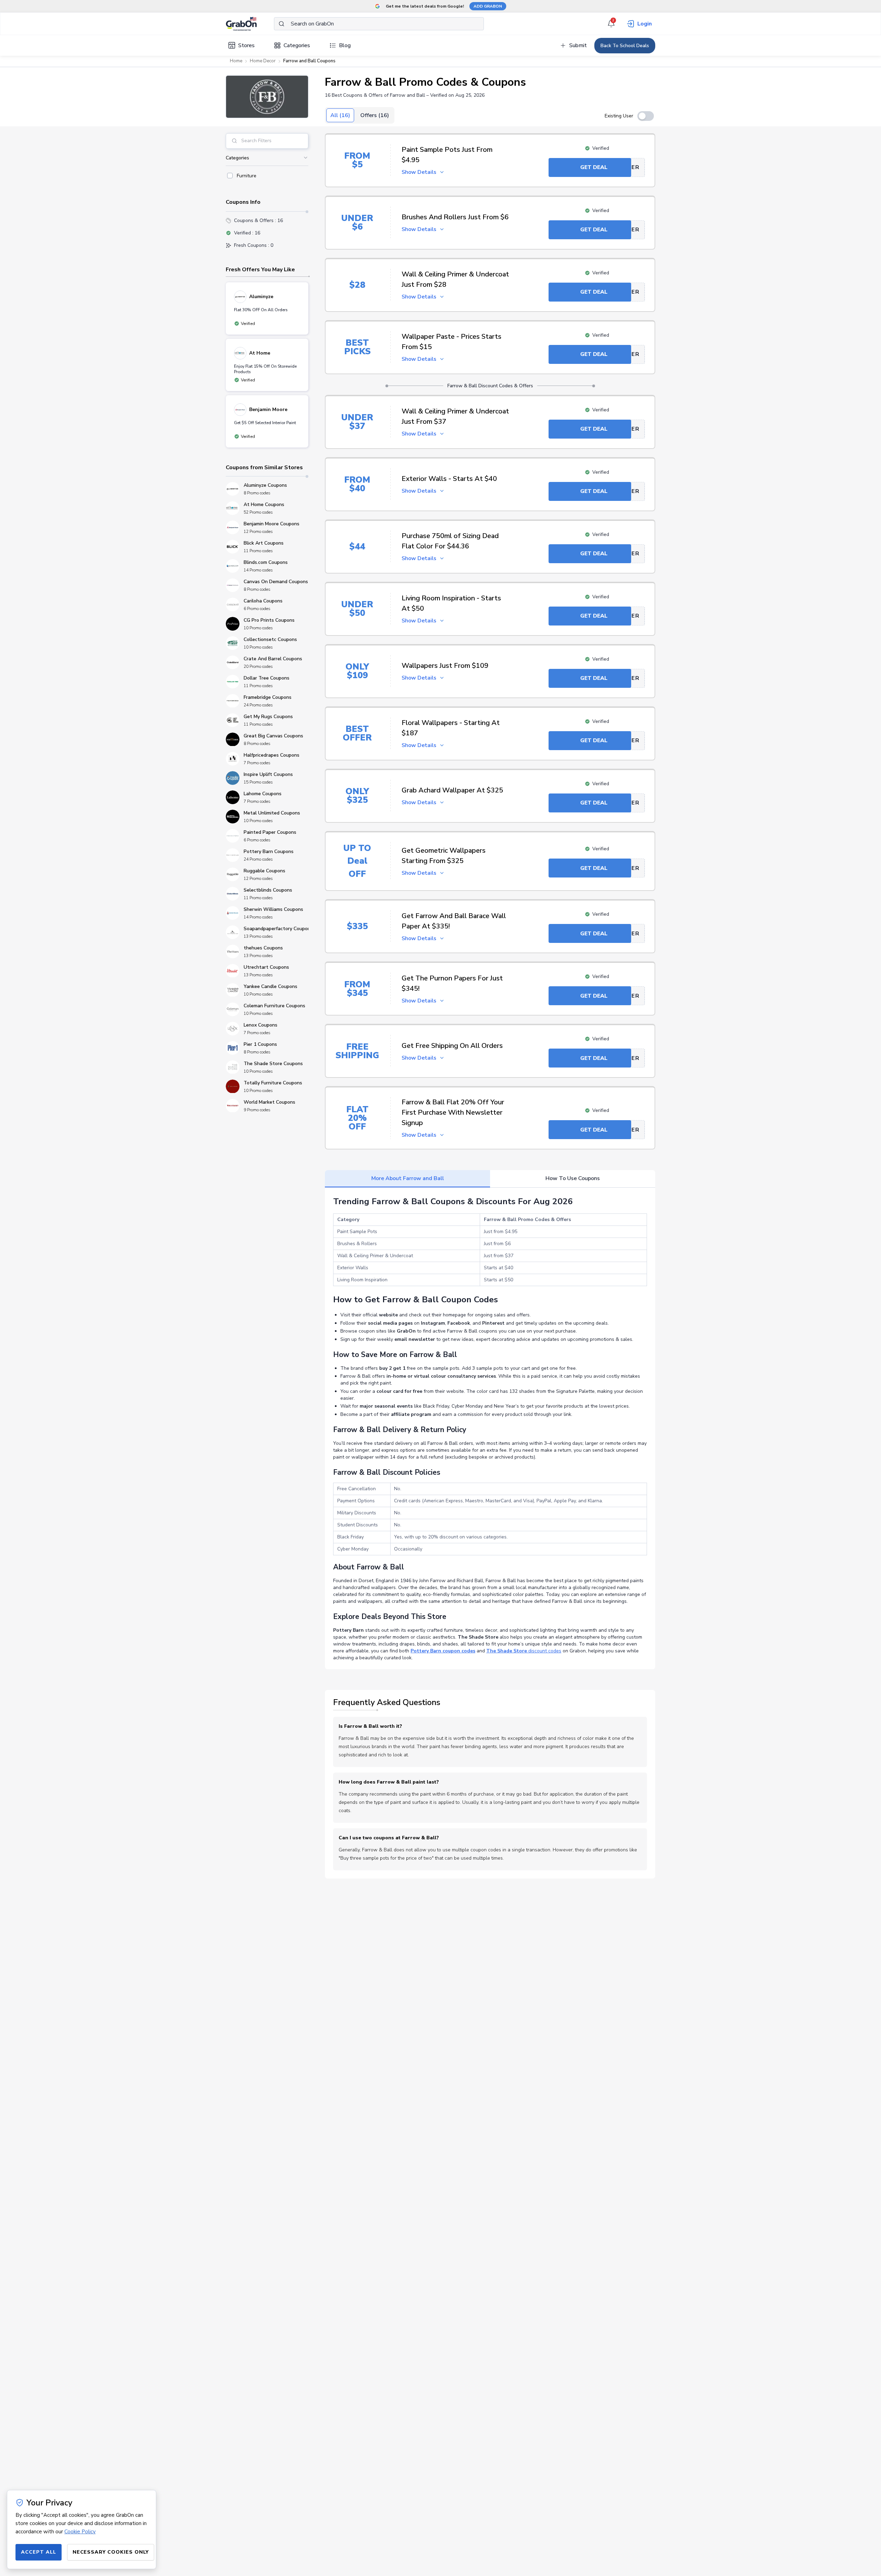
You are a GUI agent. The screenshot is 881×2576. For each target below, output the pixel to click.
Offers (375, 115)
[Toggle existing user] (646, 116)
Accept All (39, 2552)
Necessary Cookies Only (111, 2552)
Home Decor (263, 61)
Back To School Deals (625, 46)
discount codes (524, 1651)
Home (236, 61)
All (340, 115)
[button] (267, 97)
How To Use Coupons (573, 1178)
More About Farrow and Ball (408, 1178)
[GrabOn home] (250, 24)
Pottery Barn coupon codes (443, 1651)
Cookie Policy (80, 2532)
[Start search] (282, 24)
